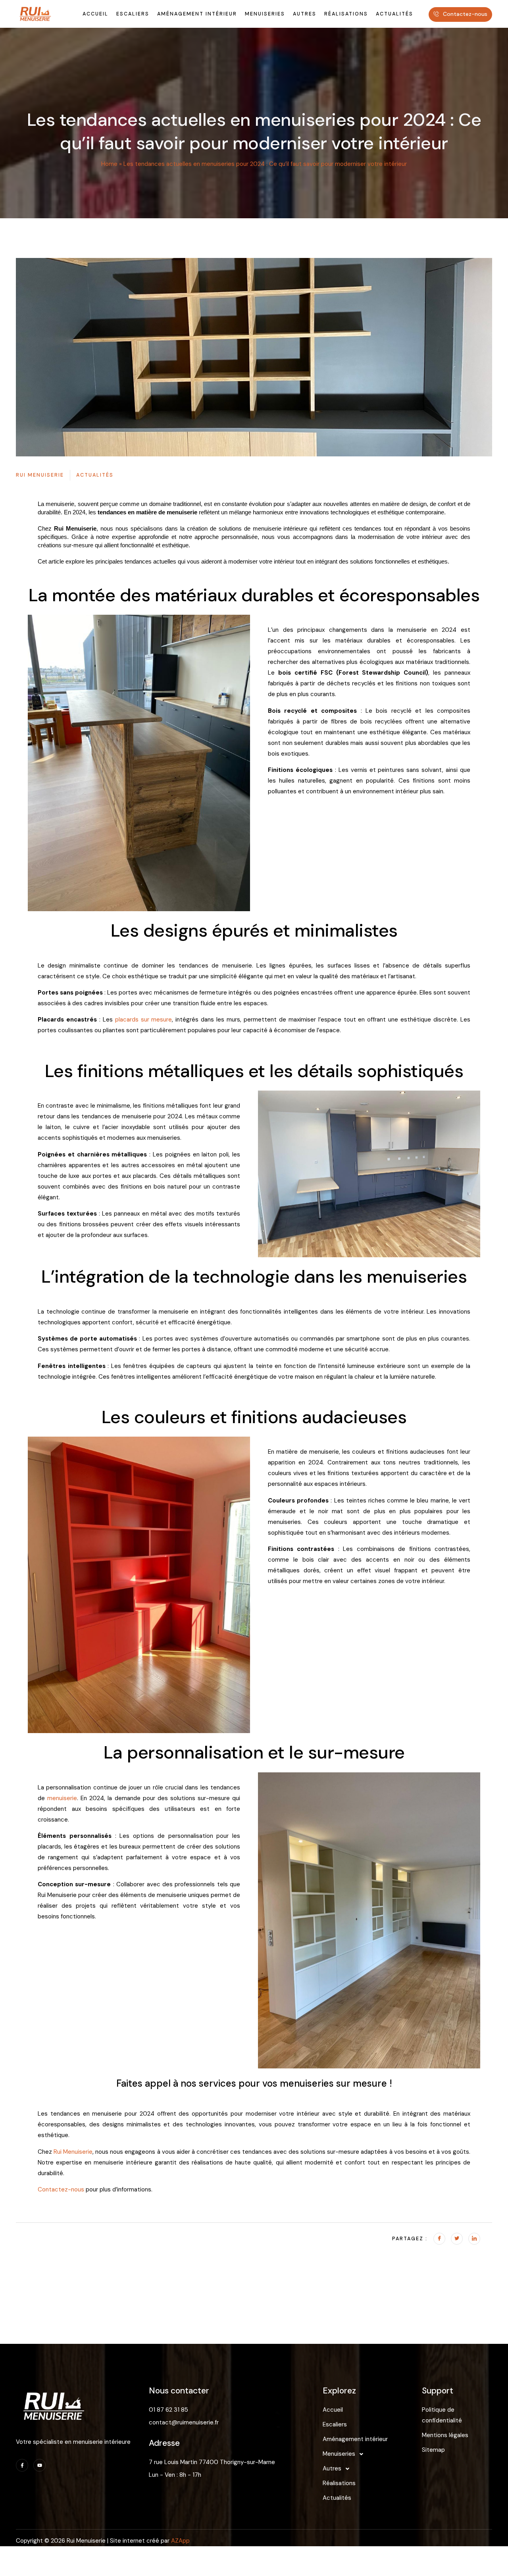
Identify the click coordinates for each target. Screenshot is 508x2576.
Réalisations (339, 2483)
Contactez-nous (61, 2189)
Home (109, 164)
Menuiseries (339, 2454)
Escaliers (335, 2424)
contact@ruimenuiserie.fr (184, 2422)
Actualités (337, 2498)
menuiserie (62, 1798)
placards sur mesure (144, 1020)
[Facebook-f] (22, 2465)
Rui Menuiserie (73, 2152)
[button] (372, 2454)
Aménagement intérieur (355, 2439)
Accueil (333, 2410)
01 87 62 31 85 (168, 2410)
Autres (332, 2468)
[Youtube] (39, 2465)
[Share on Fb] (439, 2239)
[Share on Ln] (474, 2239)
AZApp (180, 2541)
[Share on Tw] (457, 2239)
